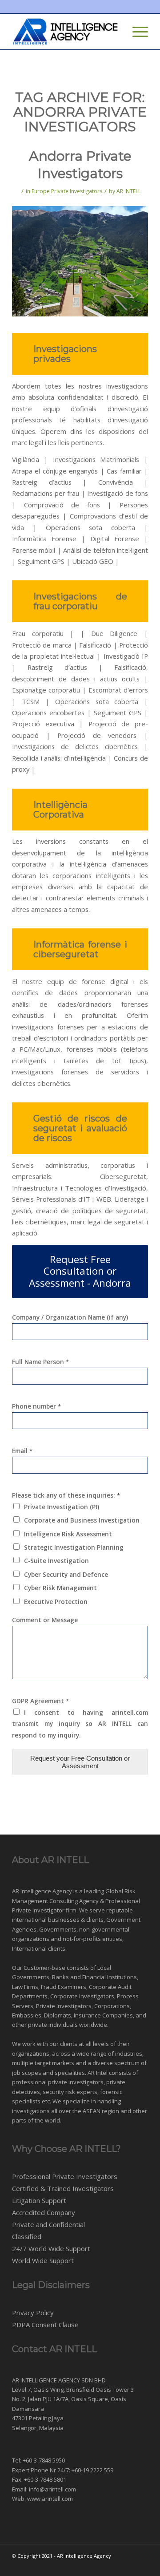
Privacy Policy (33, 2313)
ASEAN (92, 2111)
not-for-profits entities (92, 1939)
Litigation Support (39, 2200)
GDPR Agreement (40, 1701)
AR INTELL (129, 191)
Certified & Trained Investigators (63, 2188)
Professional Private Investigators (65, 2176)
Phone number (36, 1406)
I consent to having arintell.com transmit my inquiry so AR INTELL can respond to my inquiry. (80, 1724)
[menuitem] (115, 32)
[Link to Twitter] (128, 2565)
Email (22, 1451)
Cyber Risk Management (60, 1588)
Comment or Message (45, 1620)
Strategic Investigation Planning (74, 1547)
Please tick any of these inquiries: (66, 1495)
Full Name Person (40, 1362)
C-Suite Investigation (56, 1561)
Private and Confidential (48, 2224)
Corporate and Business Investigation (82, 1520)
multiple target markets (43, 2063)
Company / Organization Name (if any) (70, 1317)
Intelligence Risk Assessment (68, 1534)
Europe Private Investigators (67, 191)
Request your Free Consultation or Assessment (80, 1762)
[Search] (115, 32)
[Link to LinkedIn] (141, 2565)
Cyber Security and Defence (66, 1574)
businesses (64, 1920)
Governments (58, 1929)
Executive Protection (56, 1602)
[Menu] (136, 32)
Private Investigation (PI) (62, 1507)
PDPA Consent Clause (45, 2325)
